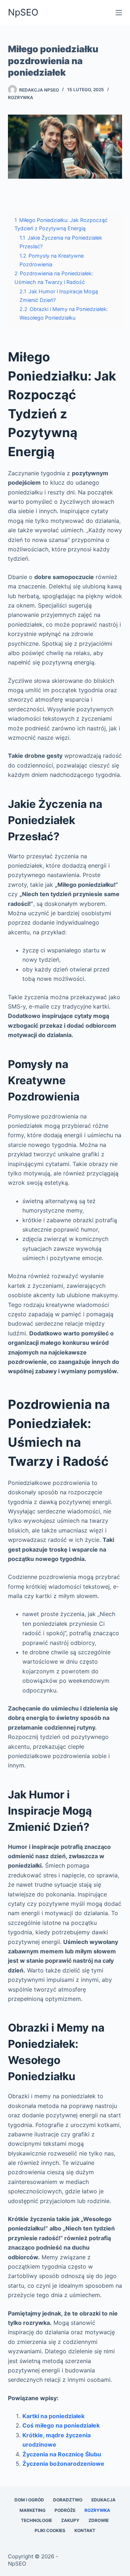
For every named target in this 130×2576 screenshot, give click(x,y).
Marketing (32, 2510)
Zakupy (70, 2520)
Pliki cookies (50, 2530)
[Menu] (119, 13)
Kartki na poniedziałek (53, 2416)
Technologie (36, 2520)
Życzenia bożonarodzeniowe (63, 2464)
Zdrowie (99, 2520)
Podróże (65, 2510)
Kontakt (85, 2530)
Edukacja (103, 2500)
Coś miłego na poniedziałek (61, 2425)
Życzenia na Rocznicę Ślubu (62, 2454)
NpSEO (23, 12)
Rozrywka (21, 97)
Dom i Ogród (29, 2500)
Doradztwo (68, 2500)
